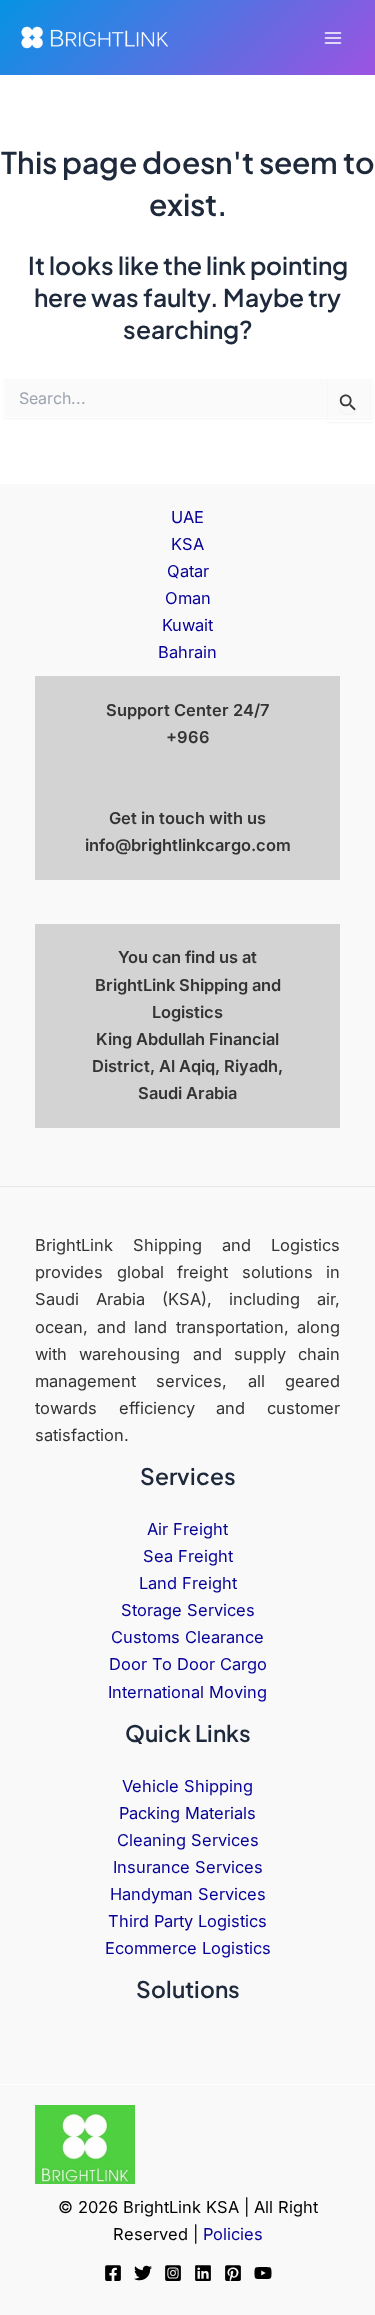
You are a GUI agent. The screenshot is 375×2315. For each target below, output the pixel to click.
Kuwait (187, 625)
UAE (187, 517)
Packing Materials (187, 1813)
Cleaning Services (188, 1840)
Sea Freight (188, 1556)
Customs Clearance (187, 1637)
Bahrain (187, 652)
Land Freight (188, 1583)
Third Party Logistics (187, 1921)
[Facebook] (113, 2273)
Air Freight (187, 1529)
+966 (188, 737)
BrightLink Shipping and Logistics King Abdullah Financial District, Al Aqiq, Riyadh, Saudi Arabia (187, 1039)
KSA (187, 544)
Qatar (188, 571)
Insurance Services (188, 1867)
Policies (233, 2234)
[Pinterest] (233, 2273)
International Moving (187, 1692)
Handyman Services (188, 1894)
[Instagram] (173, 2273)
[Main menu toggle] (332, 37)
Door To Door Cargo (188, 1664)
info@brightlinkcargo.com (188, 845)
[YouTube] (263, 2273)
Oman (188, 598)
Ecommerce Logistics (188, 1948)
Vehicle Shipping (187, 1786)
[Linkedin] (203, 2273)
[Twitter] (143, 2273)
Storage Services (188, 1610)
